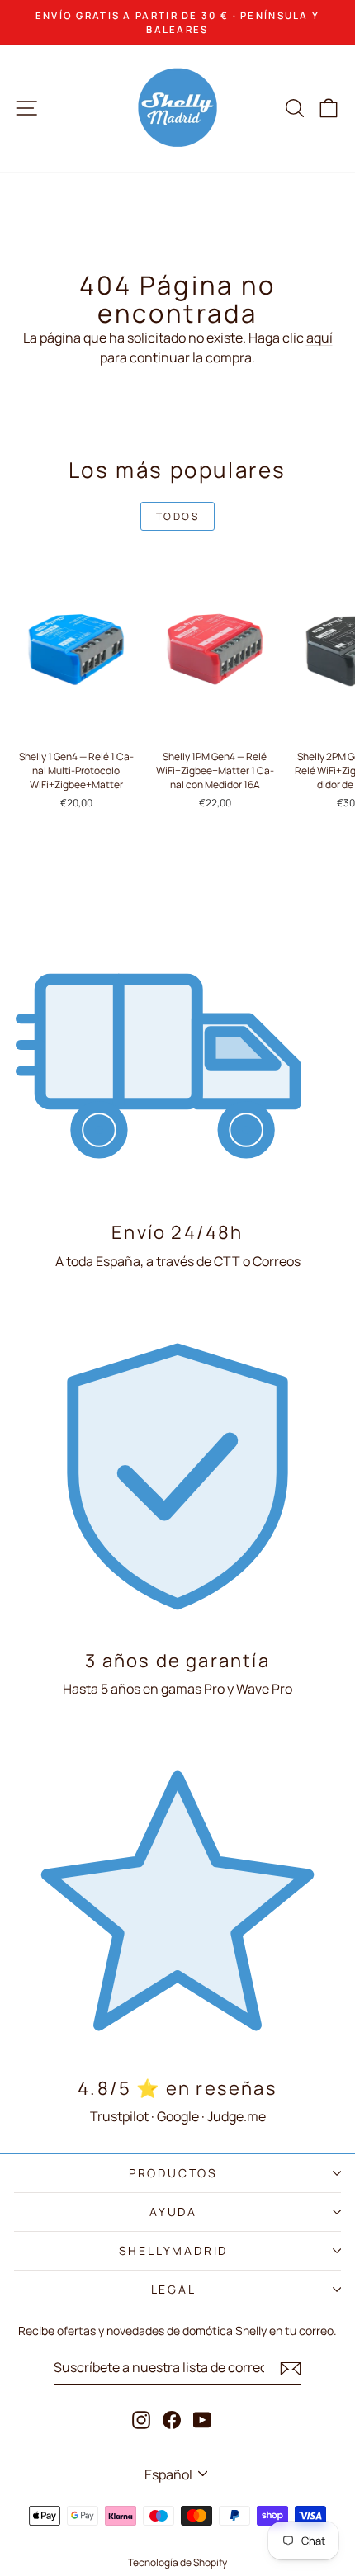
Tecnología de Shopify (177, 2562)
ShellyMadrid (174, 2250)
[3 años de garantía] (177, 1473)
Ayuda (173, 2212)
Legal (174, 2289)
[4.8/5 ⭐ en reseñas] (177, 1901)
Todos (177, 516)
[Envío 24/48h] (177, 1045)
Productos (173, 2173)
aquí (319, 338)
